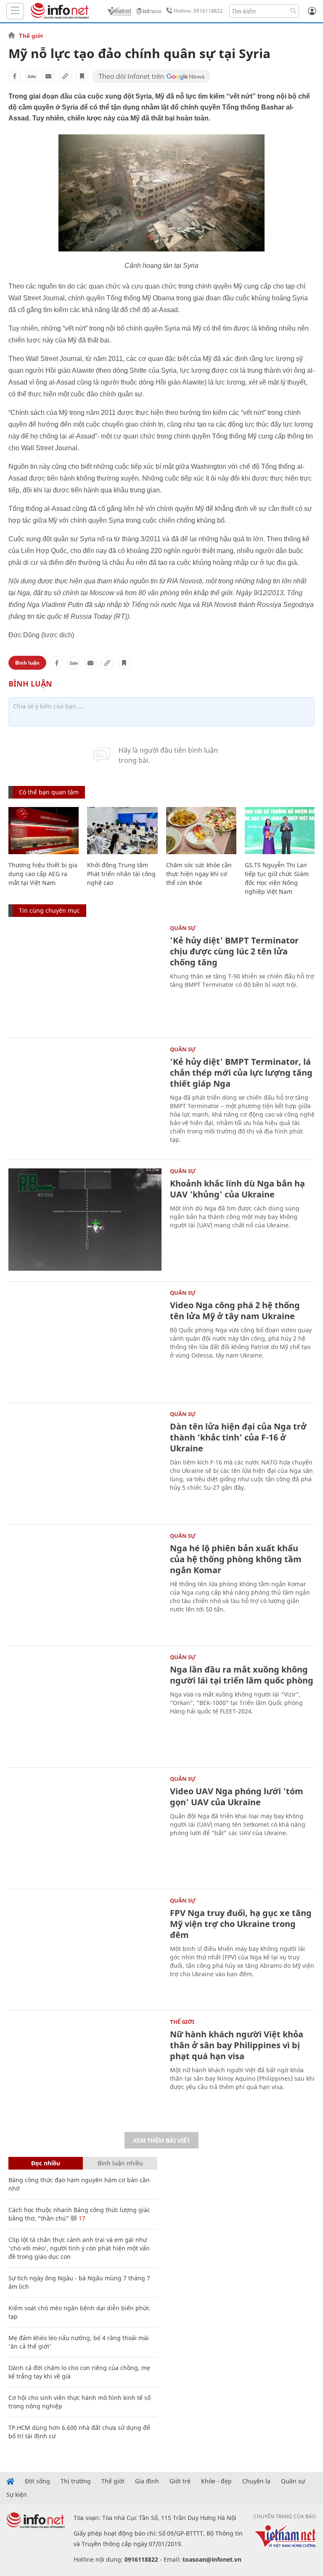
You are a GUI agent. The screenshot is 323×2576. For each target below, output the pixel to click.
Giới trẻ (180, 2481)
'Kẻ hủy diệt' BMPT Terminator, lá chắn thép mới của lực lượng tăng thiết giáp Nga (241, 1073)
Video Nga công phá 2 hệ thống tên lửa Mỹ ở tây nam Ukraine (235, 1311)
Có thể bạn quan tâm (49, 792)
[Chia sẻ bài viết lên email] (48, 76)
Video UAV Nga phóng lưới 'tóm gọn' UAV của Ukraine (237, 1797)
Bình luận (27, 663)
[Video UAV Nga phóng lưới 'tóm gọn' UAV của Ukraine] (85, 1827)
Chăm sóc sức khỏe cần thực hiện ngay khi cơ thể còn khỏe (199, 874)
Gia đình (147, 2481)
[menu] (15, 11)
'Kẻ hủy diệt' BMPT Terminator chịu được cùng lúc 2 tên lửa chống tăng (234, 951)
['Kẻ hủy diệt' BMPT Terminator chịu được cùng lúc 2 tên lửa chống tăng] (85, 977)
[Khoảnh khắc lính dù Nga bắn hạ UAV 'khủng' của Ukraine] (85, 1220)
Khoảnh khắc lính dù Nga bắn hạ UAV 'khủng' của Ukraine (237, 1189)
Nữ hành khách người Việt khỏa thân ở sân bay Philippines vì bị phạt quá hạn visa (237, 2045)
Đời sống (37, 2481)
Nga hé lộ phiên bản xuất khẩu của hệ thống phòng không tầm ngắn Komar (236, 1559)
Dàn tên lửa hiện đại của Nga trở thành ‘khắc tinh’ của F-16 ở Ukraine (238, 1437)
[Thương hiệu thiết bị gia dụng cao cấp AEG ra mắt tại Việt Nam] (44, 831)
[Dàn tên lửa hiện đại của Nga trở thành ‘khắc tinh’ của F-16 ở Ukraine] (85, 1463)
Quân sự (183, 928)
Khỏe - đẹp (216, 2481)
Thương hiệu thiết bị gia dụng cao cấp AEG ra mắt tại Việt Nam (43, 874)
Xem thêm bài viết (161, 2140)
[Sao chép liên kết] (65, 76)
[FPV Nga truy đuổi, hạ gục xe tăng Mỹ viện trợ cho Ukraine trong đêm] (85, 1949)
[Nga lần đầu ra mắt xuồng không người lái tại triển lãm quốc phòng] (85, 1706)
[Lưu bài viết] (82, 76)
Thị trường (76, 2481)
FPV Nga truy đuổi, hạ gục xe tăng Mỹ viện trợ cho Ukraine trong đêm (241, 1924)
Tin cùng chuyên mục (49, 910)
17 (81, 2218)
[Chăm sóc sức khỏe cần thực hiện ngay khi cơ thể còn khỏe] (201, 831)
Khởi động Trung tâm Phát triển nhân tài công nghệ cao (121, 874)
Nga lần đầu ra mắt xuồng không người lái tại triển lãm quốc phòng (242, 1675)
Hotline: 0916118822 (198, 11)
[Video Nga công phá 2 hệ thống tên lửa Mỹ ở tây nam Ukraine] (85, 1341)
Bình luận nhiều (120, 2163)
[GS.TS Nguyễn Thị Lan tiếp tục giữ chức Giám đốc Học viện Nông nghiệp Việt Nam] (280, 831)
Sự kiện (17, 2495)
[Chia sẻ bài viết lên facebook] (15, 76)
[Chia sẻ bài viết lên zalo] (32, 76)
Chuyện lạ (256, 2481)
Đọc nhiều (46, 2163)
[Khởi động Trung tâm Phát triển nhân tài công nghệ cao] (122, 831)
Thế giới (31, 36)
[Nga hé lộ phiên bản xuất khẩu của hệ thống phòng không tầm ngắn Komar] (85, 1584)
